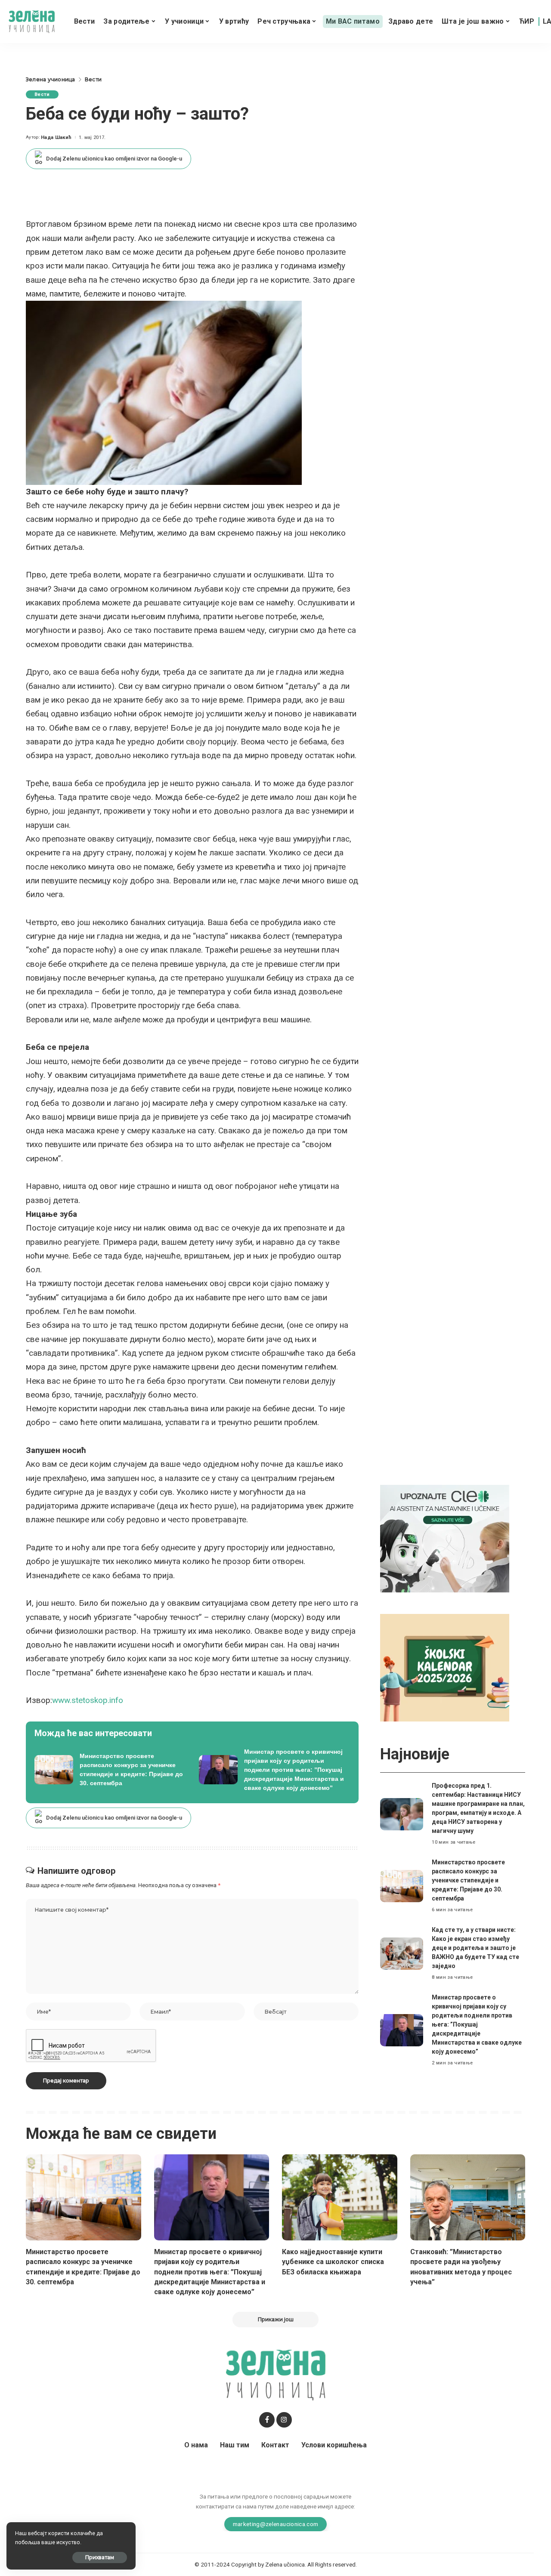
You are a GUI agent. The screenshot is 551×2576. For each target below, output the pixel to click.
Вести (42, 94)
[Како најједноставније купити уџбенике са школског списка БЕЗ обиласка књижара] (340, 2198)
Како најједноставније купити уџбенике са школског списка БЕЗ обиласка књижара (333, 2262)
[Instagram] (284, 2420)
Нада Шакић (56, 137)
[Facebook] (267, 2420)
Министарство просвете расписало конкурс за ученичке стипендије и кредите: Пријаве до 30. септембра (468, 1880)
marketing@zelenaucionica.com (276, 2524)
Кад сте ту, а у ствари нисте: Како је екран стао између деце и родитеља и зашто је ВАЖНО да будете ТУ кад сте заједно (475, 1948)
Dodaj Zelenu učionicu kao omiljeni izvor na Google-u (114, 159)
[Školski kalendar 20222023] (445, 1667)
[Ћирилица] (527, 22)
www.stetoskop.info (88, 1700)
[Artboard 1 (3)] (445, 1538)
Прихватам (100, 2557)
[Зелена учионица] (32, 22)
